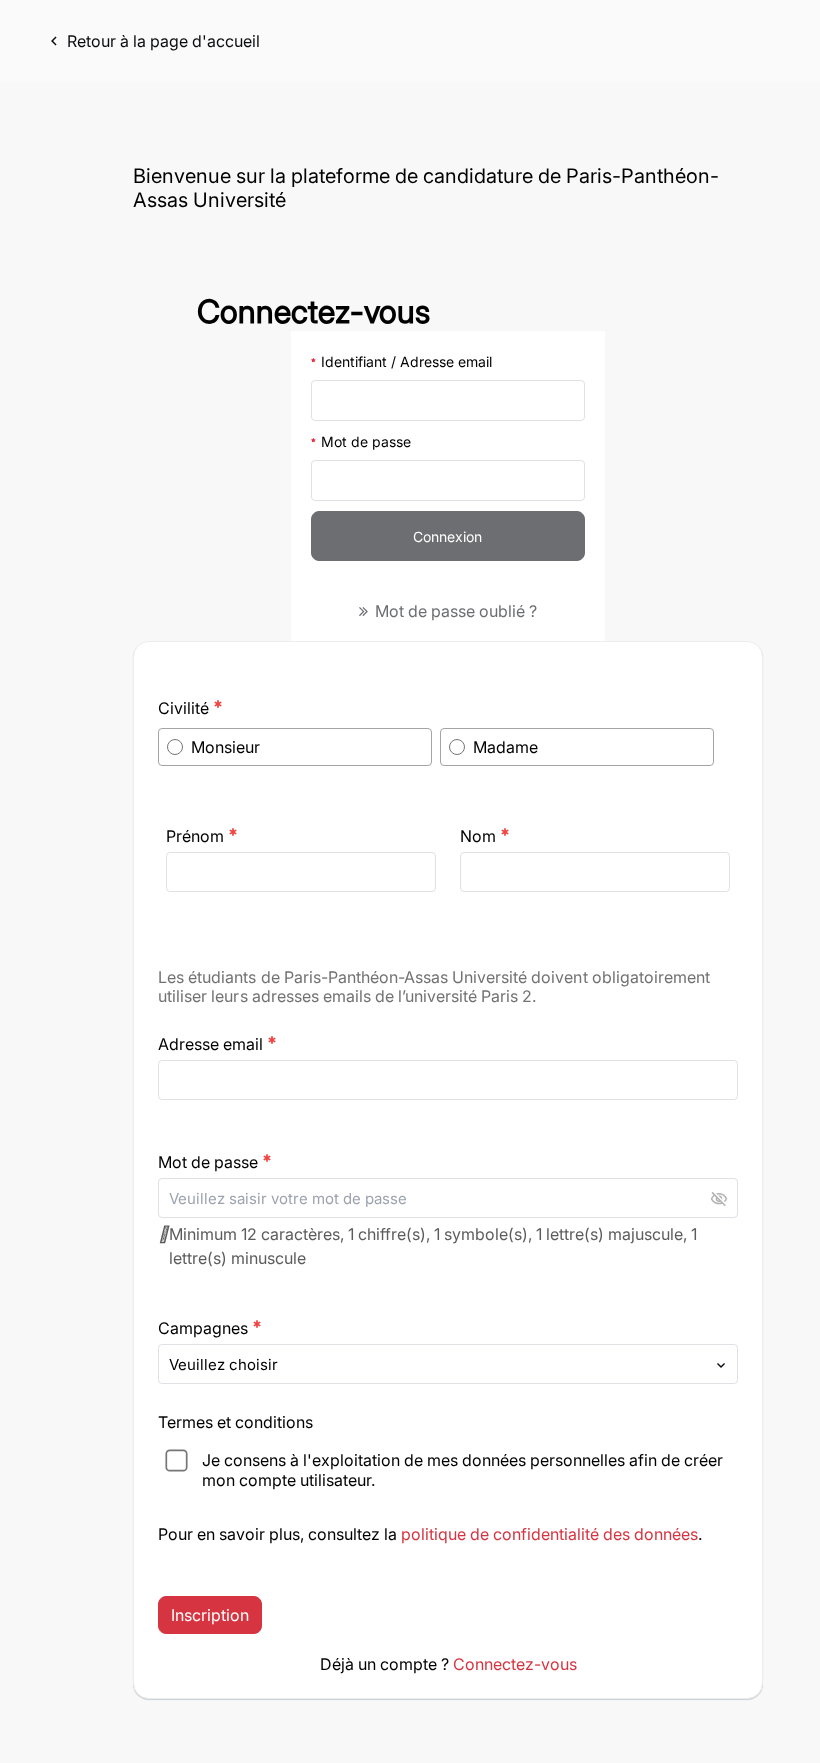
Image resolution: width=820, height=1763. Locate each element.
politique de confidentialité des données (549, 1534)
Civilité (190, 708)
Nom (485, 836)
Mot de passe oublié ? (454, 611)
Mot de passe (366, 441)
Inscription (210, 1615)
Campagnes (210, 1328)
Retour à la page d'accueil (152, 41)
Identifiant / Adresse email (406, 361)
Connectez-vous (515, 1664)
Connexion (447, 536)
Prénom (202, 836)
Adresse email (217, 1044)
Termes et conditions (237, 1422)
